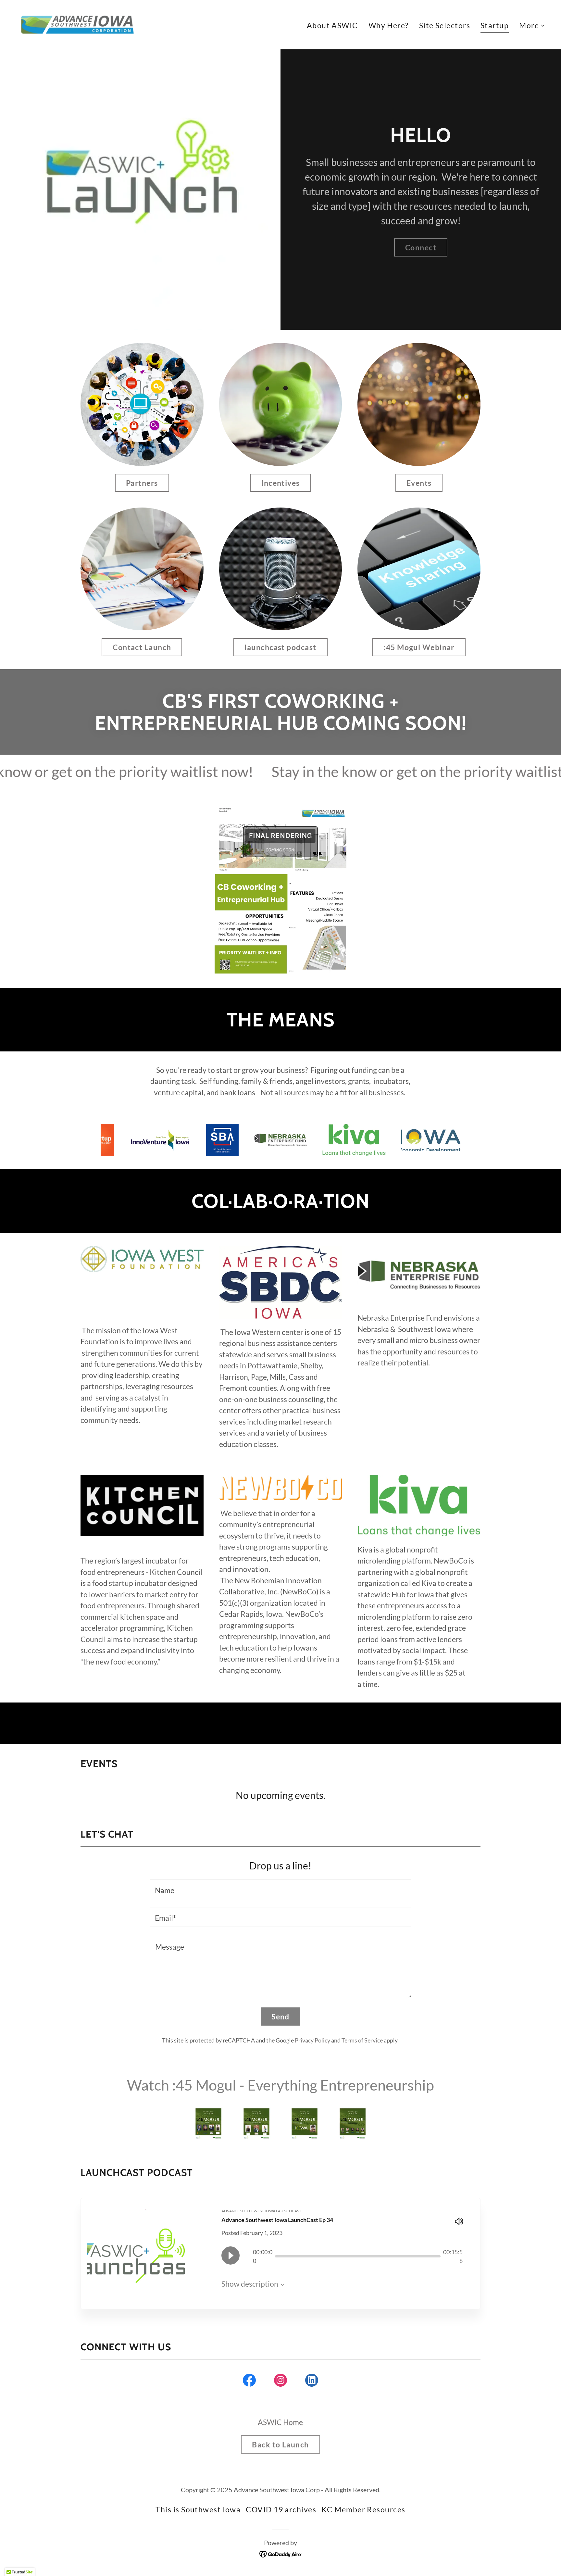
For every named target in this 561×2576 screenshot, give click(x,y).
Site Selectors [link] (445, 25)
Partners (142, 483)
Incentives (280, 483)
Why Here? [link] (389, 25)
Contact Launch (142, 647)
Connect (421, 247)
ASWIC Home (280, 2422)
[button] (532, 25)
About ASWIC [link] (332, 25)
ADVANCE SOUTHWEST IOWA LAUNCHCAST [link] (261, 2211)
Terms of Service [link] (362, 2040)
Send (280, 2017)
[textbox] (280, 1889)
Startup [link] (495, 25)
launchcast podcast (280, 647)
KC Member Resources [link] (363, 2509)
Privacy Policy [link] (312, 2040)
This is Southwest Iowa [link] (198, 2509)
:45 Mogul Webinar (419, 647)
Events (419, 483)
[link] (77, 24)
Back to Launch (280, 2444)
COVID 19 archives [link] (281, 2509)
